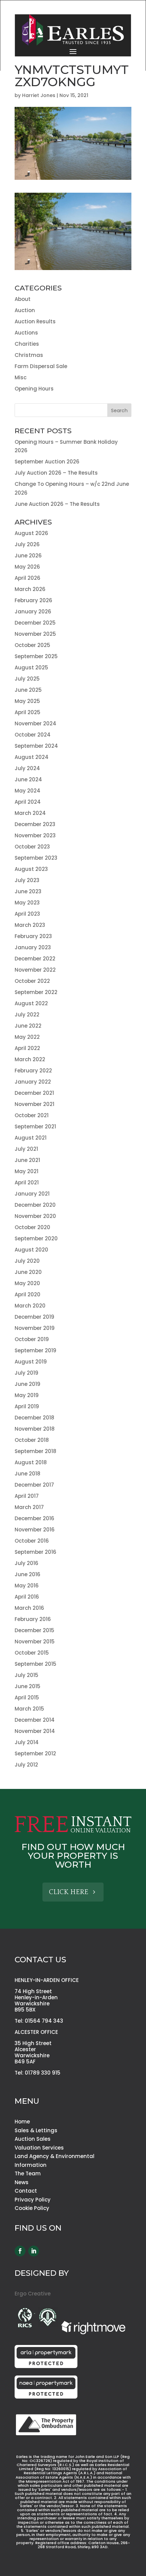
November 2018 (35, 1429)
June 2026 (28, 556)
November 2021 (34, 1104)
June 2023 (28, 891)
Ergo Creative (33, 2294)
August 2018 (31, 1462)
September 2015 (35, 1664)
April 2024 (28, 802)
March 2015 (29, 1709)
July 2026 (27, 544)
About (23, 299)
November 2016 (35, 1530)
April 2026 (28, 578)
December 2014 (35, 1720)
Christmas (29, 355)
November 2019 (35, 1328)
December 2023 (35, 824)
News (22, 2182)
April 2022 (27, 1048)
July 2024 (27, 768)
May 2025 (27, 701)
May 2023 (27, 903)
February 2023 (33, 936)
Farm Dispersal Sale (41, 366)
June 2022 (28, 1026)
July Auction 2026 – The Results (56, 473)
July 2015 (26, 1675)
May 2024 (28, 791)
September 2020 (36, 1238)
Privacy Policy (33, 2200)
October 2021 (32, 1115)
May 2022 (27, 1037)
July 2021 (26, 1149)
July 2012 (26, 1765)
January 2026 (33, 612)
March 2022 (30, 1059)
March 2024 (30, 813)
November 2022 (35, 970)
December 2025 (35, 623)
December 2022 (35, 959)
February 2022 (33, 1071)
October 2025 (32, 645)
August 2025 (31, 667)
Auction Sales (33, 2139)
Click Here (69, 1892)
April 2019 (27, 1406)
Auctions (26, 333)
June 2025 (28, 690)
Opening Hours (34, 389)
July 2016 (26, 1563)
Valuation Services (39, 2148)
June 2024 (28, 779)
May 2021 (26, 1171)
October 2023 (32, 847)
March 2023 (30, 925)
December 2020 (35, 1205)
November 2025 (35, 634)
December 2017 (34, 1485)
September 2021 (35, 1127)
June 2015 (28, 1686)
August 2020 (31, 1250)
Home (22, 2122)
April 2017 (27, 1496)
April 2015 (27, 1697)
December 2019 (34, 1317)
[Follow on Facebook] (20, 2251)
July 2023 (27, 880)
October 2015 (32, 1653)
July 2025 (27, 679)
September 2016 (35, 1552)
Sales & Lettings (36, 2130)
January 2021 (32, 1194)
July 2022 (27, 1015)
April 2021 (27, 1182)
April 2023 (27, 914)
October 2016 (32, 1541)
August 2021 (31, 1138)
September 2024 (36, 746)
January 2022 (33, 1082)
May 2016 (27, 1586)
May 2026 (27, 567)
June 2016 (28, 1574)
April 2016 (27, 1597)
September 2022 (36, 992)
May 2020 (27, 1283)
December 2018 (34, 1418)
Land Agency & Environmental (54, 2156)
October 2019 (32, 1339)
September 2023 (36, 858)
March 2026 (30, 589)
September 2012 (35, 1753)
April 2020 (28, 1294)
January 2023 (33, 947)
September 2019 (35, 1350)
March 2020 (30, 1306)
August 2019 (31, 1362)
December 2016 (34, 1518)
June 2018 (28, 1474)
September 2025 (36, 656)
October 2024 (33, 735)
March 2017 (29, 1507)
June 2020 (28, 1272)
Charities (27, 344)
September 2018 (35, 1451)
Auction (25, 310)
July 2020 (27, 1261)
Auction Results (35, 321)
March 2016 (29, 1608)
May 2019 (27, 1395)
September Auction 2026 (47, 462)
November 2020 (35, 1216)
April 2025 (28, 712)
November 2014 (35, 1731)
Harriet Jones (39, 95)
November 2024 (35, 723)
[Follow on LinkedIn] (34, 2251)
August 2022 (31, 1003)
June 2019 (28, 1384)
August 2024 (32, 757)
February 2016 (33, 1619)
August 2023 (31, 869)
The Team (28, 2173)
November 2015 (35, 1642)
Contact (26, 2191)
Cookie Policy (32, 2208)
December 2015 (34, 1630)
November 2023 (35, 835)
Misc (21, 377)
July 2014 (27, 1742)
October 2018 (32, 1440)
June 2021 (27, 1160)
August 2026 (31, 533)
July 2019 (26, 1373)
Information (31, 2165)
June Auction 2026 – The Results (57, 504)
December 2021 (34, 1093)
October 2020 (32, 1227)
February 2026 (33, 600)
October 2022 (32, 981)
